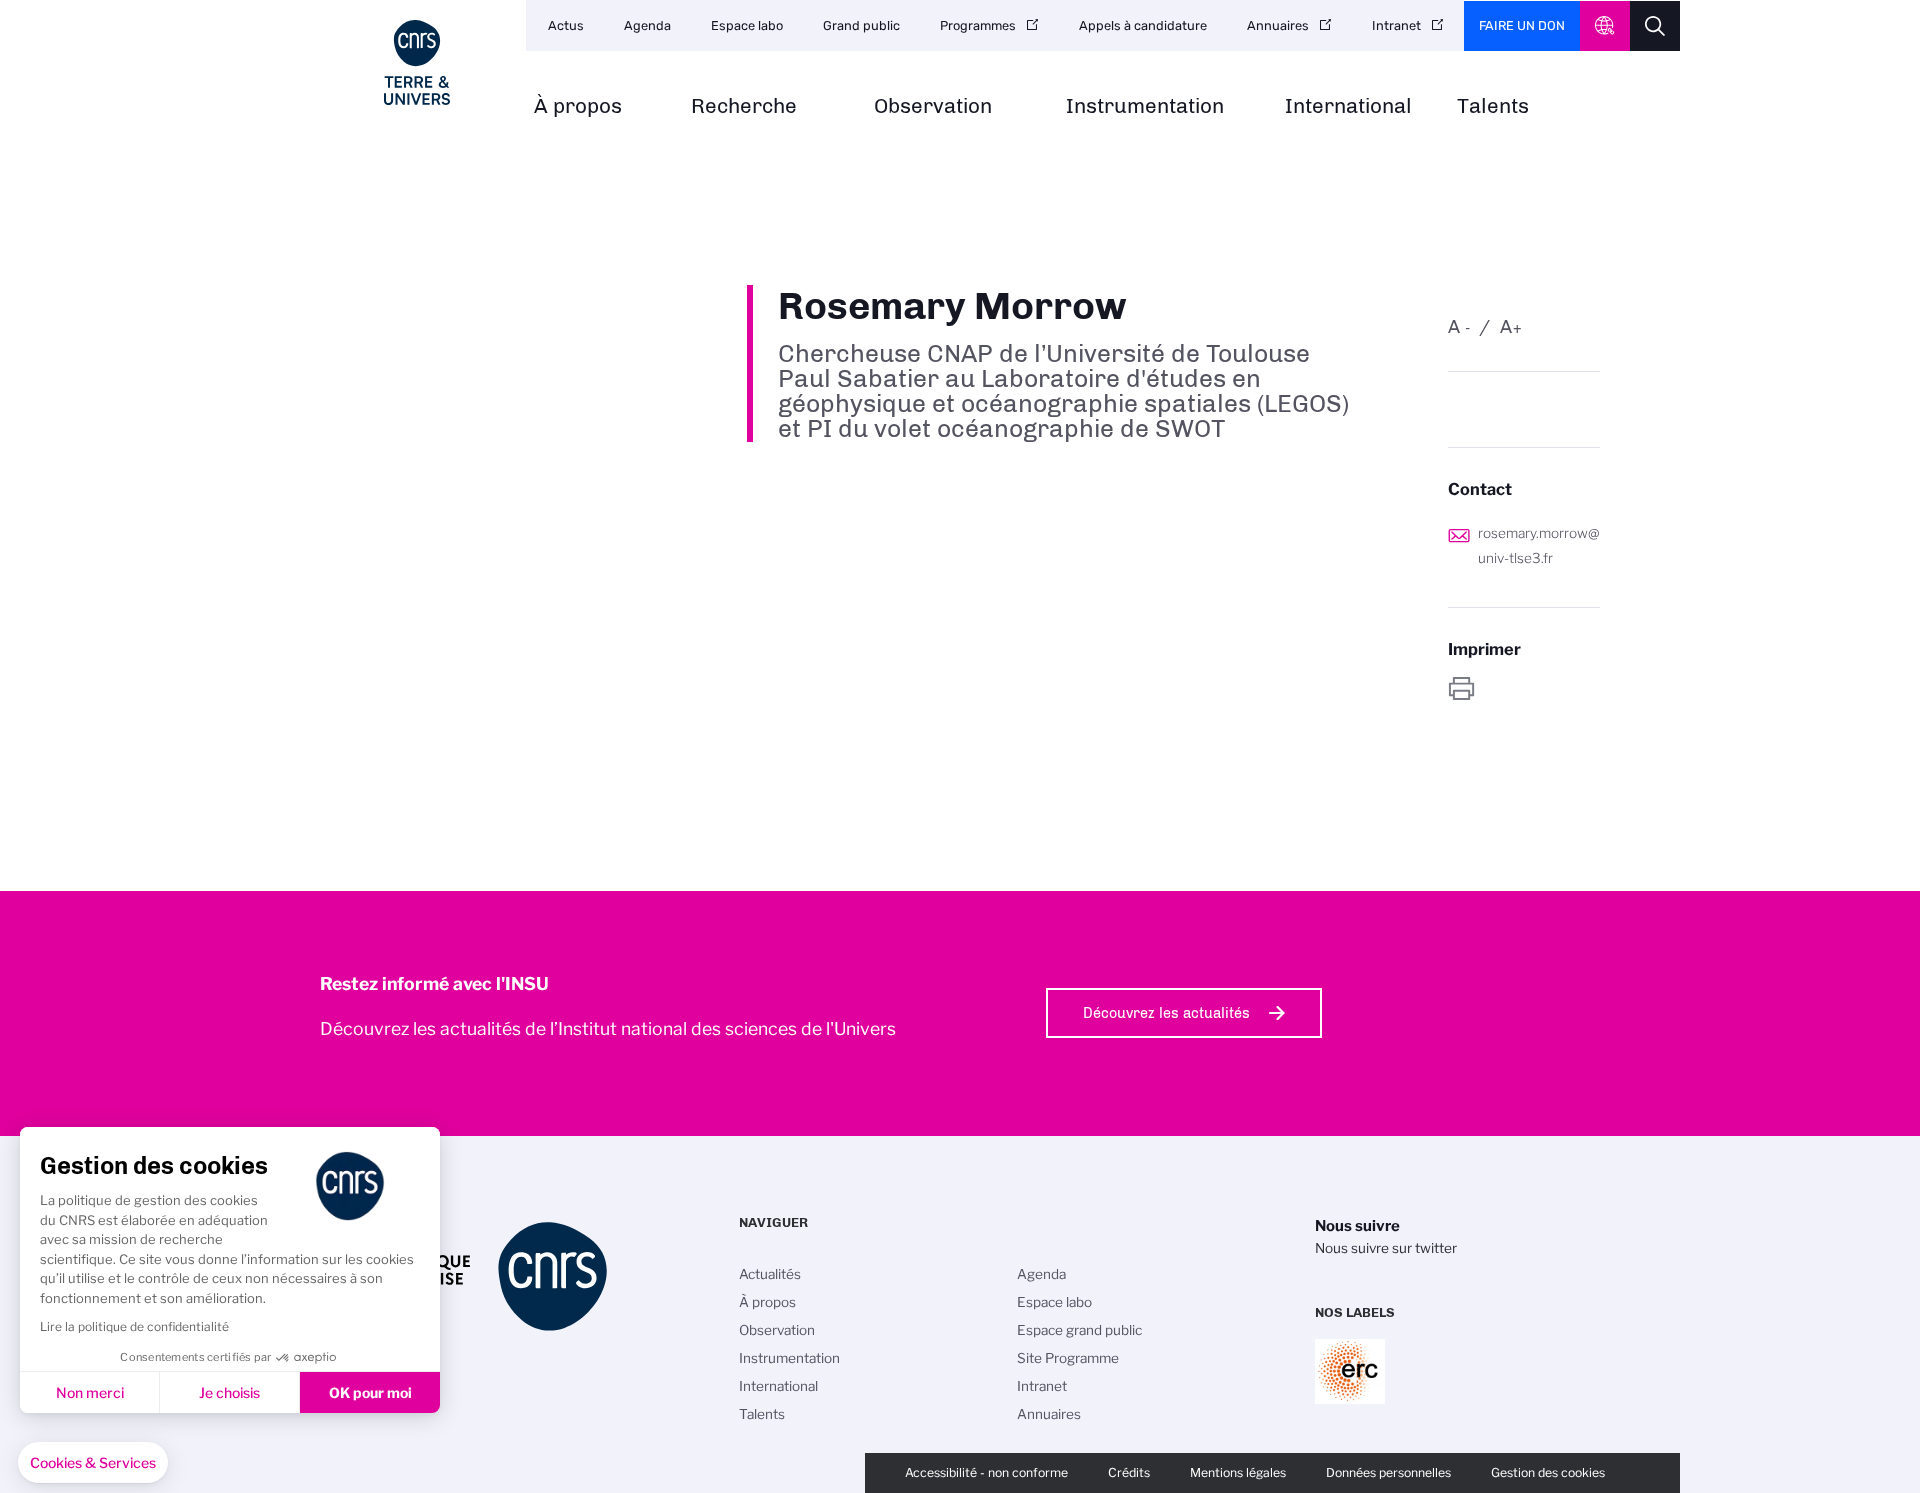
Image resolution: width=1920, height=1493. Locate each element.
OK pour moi (370, 1392)
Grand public (861, 25)
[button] (93, 1463)
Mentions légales (1238, 1472)
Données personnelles (1388, 1472)
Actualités (770, 1274)
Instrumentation (1145, 106)
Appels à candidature (1143, 25)
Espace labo (747, 25)
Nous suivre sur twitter (1386, 1248)
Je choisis (229, 1392)
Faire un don (1522, 25)
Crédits (1129, 1472)
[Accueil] (417, 62)
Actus (566, 25)
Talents (1493, 106)
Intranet (1396, 25)
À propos (578, 106)
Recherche (744, 106)
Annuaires (1278, 25)
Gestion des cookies (1548, 1472)
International (1348, 106)
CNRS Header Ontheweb (1605, 26)
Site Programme (1068, 1358)
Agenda (647, 25)
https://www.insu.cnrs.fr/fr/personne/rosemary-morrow (1524, 688)
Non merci (90, 1392)
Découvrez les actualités (1166, 1013)
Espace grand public (1079, 1330)
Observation (933, 106)
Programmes (978, 25)
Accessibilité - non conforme (986, 1472)
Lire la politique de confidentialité (134, 1326)
